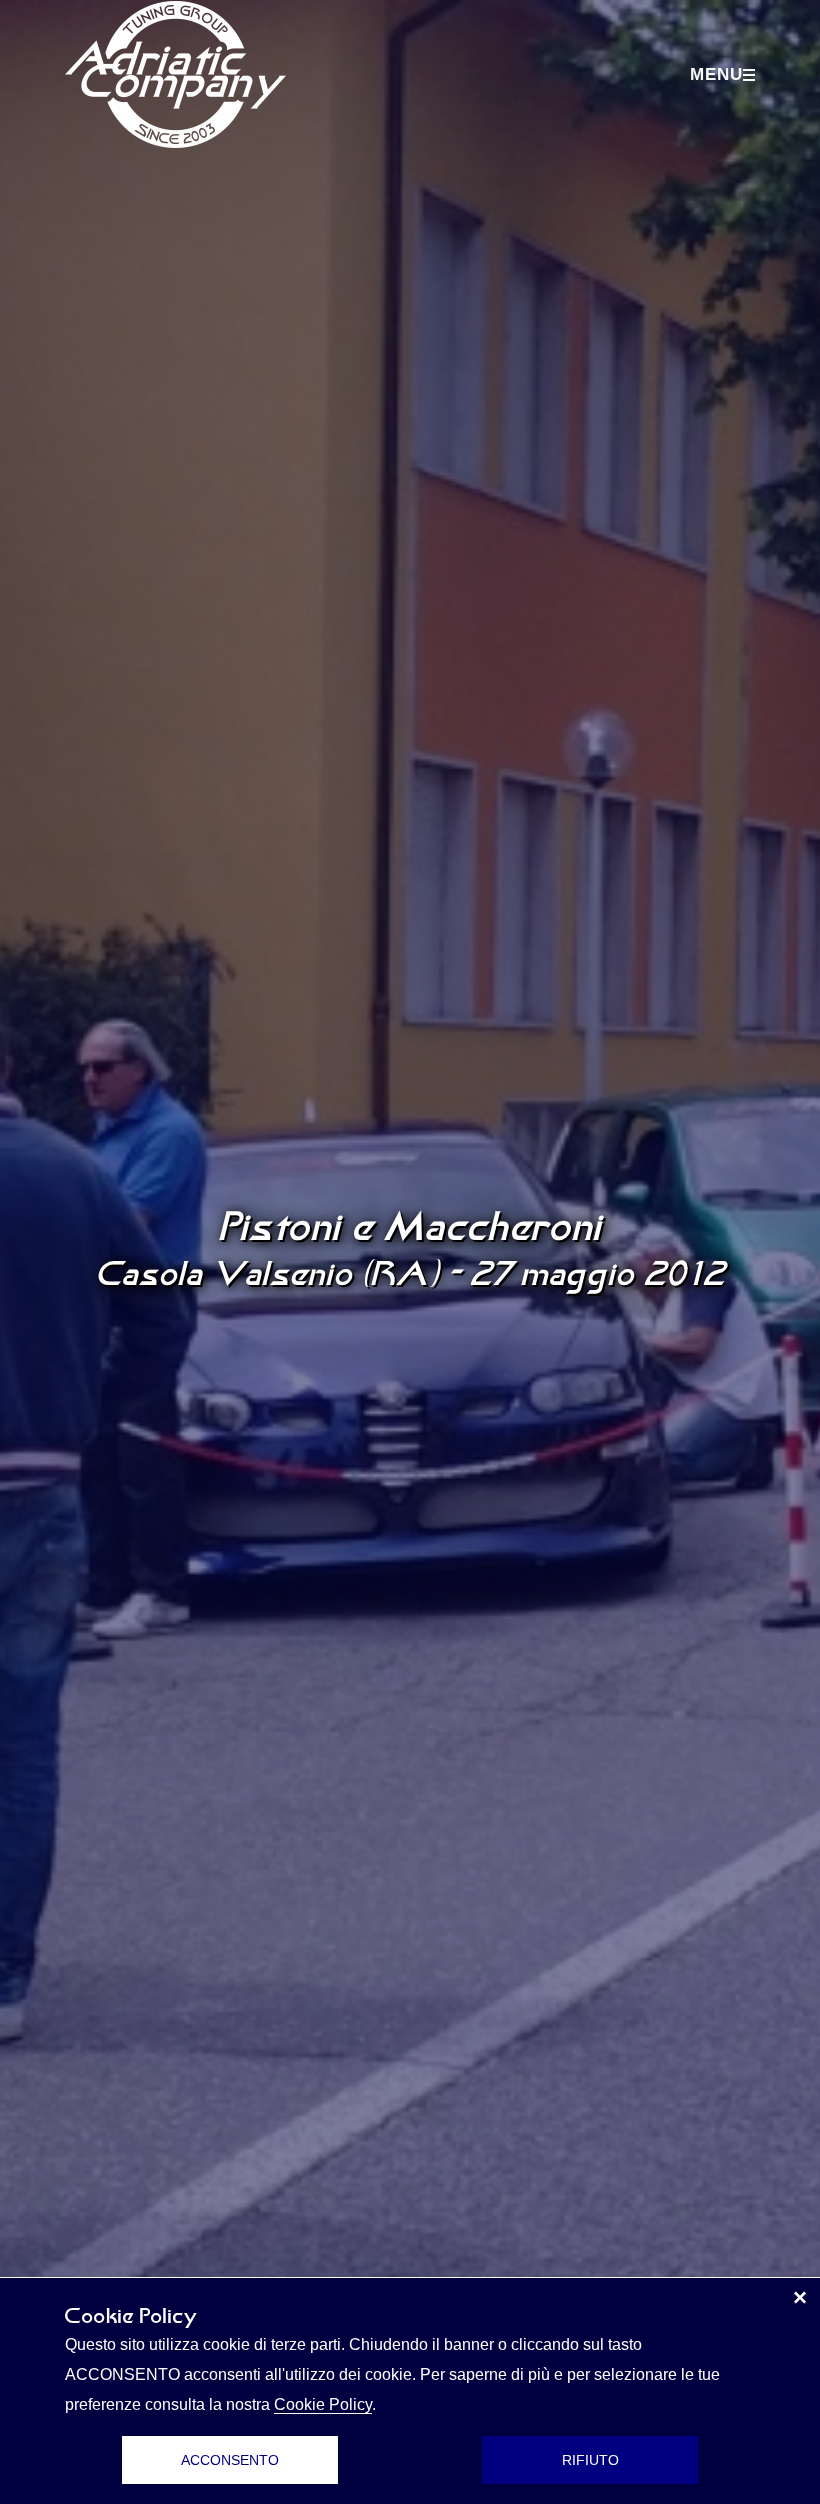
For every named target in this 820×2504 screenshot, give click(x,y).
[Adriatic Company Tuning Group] (175, 74)
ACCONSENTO (230, 2460)
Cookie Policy (323, 2404)
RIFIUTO (590, 2460)
